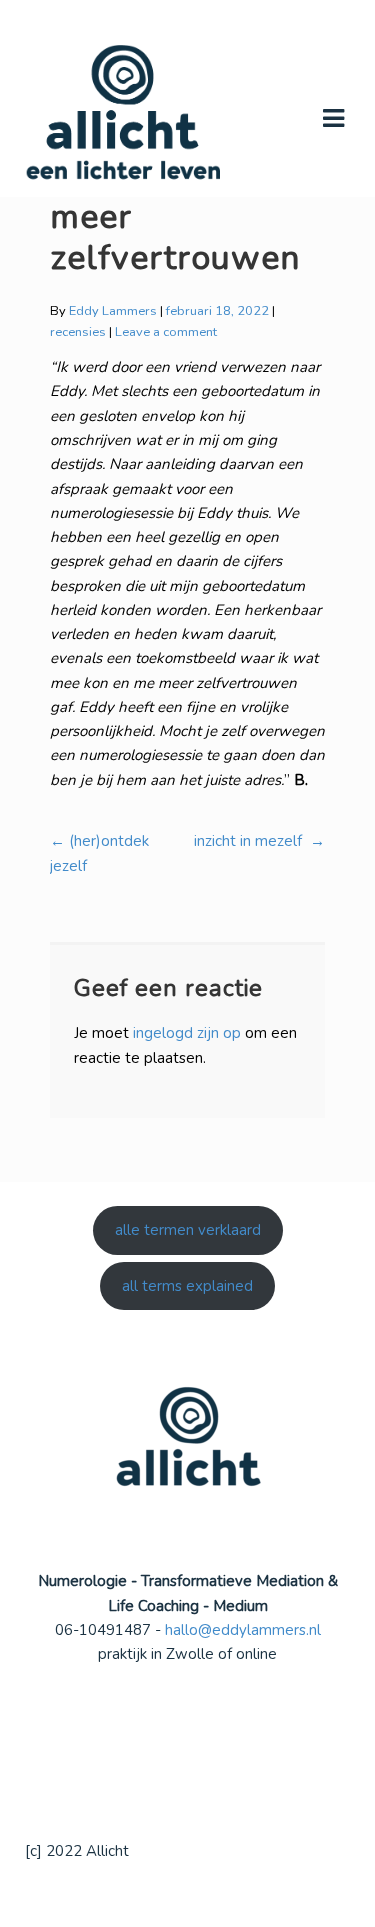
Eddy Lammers (113, 311)
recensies (78, 332)
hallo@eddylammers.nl (243, 1630)
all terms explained (187, 1286)
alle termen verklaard (188, 1230)
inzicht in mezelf (259, 841)
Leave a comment (166, 332)
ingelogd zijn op (187, 1033)
